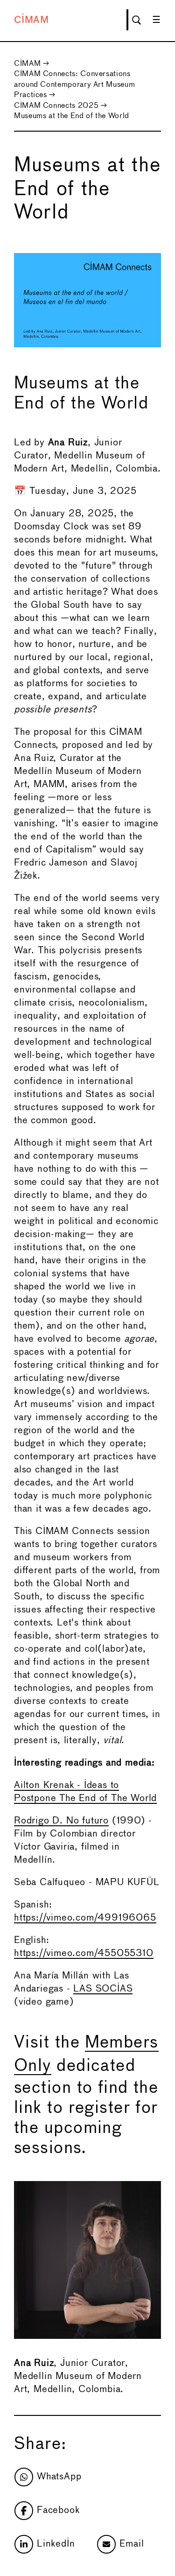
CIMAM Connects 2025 (56, 106)
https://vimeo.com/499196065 (85, 1918)
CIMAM (31, 20)
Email (132, 2544)
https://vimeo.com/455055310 (84, 1953)
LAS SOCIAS (103, 1989)
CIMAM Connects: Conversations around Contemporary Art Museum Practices (74, 84)
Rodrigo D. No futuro (61, 1821)
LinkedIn (56, 2544)
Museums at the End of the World (72, 116)
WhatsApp (59, 2477)
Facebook (58, 2510)
